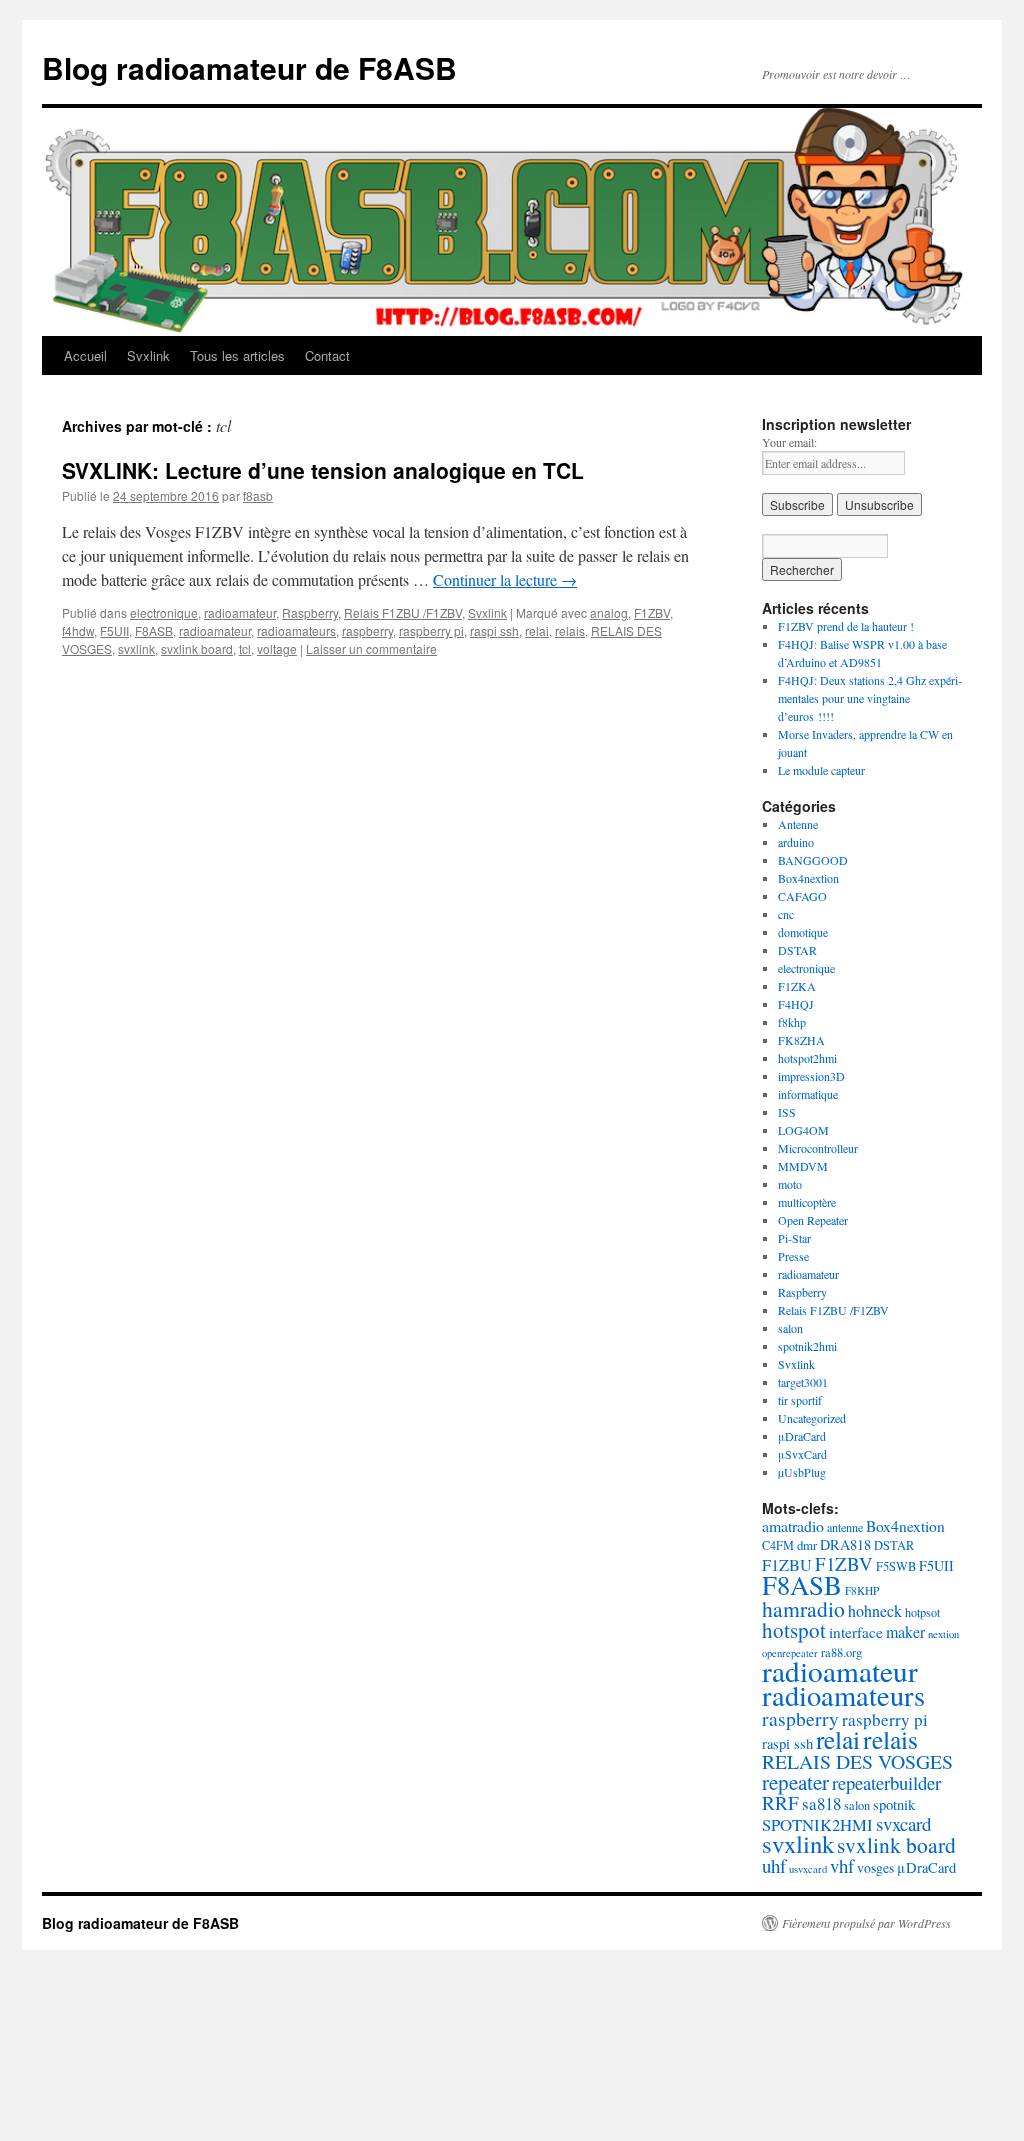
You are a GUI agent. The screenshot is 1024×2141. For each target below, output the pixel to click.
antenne (845, 1527)
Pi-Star (794, 1238)
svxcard (903, 1823)
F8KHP (862, 1590)
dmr (807, 1545)
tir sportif (800, 1400)
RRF (780, 1802)
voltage (277, 648)
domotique (803, 932)
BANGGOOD (813, 860)
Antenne (798, 824)
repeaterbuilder (886, 1782)
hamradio (803, 1608)
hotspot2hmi (807, 1058)
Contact (327, 355)
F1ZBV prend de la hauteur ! (846, 626)
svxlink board (197, 648)
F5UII (114, 630)
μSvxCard (802, 1454)
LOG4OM (803, 1130)
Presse (793, 1256)
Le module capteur (821, 770)
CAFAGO (802, 896)
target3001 (803, 1382)
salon (790, 1328)
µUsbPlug (802, 1472)
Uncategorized (812, 1418)
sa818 (821, 1803)
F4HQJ (796, 1004)
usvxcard (808, 1869)
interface (856, 1632)
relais (570, 630)
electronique (164, 612)
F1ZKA (797, 986)
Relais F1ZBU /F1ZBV (403, 612)
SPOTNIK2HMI (817, 1824)
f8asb (258, 495)
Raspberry (310, 612)
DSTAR (797, 950)
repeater (795, 1782)
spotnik (894, 1804)
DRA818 (845, 1544)
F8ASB (154, 630)
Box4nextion (808, 878)
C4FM (778, 1545)
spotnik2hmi (807, 1346)
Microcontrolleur (818, 1148)
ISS (787, 1112)
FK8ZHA (801, 1040)
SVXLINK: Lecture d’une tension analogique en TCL (323, 470)
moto (790, 1184)
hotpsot (922, 1612)
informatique (808, 1094)
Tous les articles (237, 355)
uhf (774, 1865)
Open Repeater (813, 1220)
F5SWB (896, 1566)
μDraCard (802, 1436)
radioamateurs (296, 630)
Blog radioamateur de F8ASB (249, 67)
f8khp (792, 1022)
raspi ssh (494, 630)
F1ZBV (652, 612)
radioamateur (240, 612)
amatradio (793, 1525)
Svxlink (148, 355)
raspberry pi (431, 630)
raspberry (367, 630)
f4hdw (78, 630)
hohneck (875, 1610)
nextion (943, 1634)
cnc (786, 914)
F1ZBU (787, 1565)
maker (905, 1631)
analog (609, 612)
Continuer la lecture (505, 579)
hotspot (794, 1630)
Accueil (85, 355)
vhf (842, 1865)
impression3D (811, 1076)
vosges (875, 1867)
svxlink (136, 648)
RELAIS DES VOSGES (857, 1761)
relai (537, 630)
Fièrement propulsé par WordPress (866, 1923)
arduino (796, 842)
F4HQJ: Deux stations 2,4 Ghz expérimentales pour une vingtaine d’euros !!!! (870, 698)
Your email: (789, 442)
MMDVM (803, 1166)
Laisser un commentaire (371, 648)
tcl (245, 648)
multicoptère (807, 1202)
